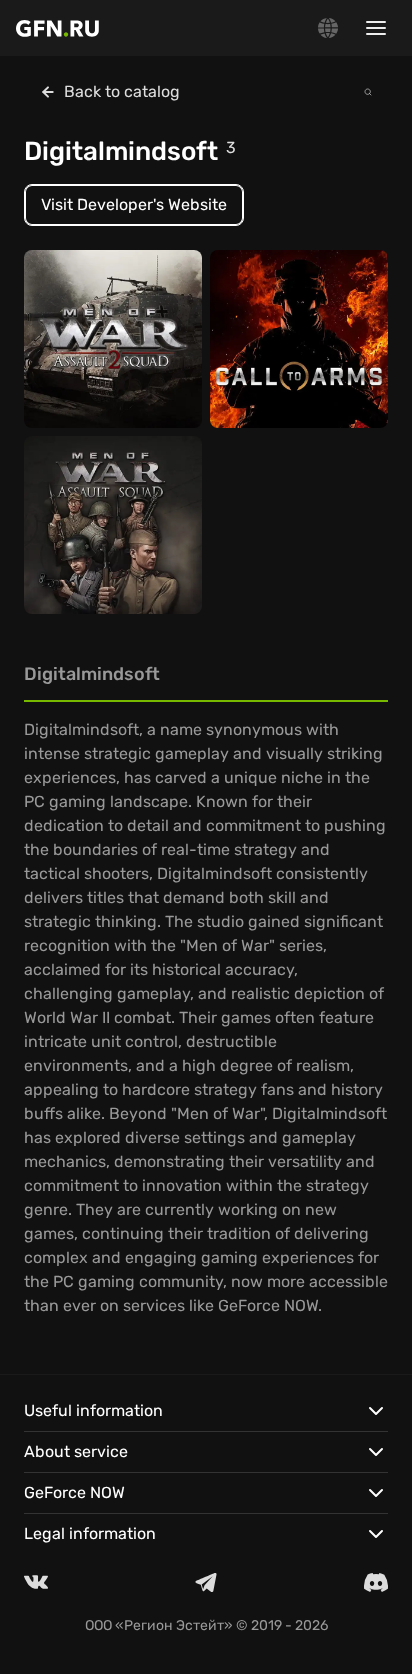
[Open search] (368, 92)
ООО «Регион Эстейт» (159, 1625)
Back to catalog (122, 91)
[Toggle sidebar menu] (376, 28)
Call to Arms (267, 373)
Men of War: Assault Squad (105, 549)
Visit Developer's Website (134, 204)
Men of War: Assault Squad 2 (105, 363)
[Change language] (328, 28)
